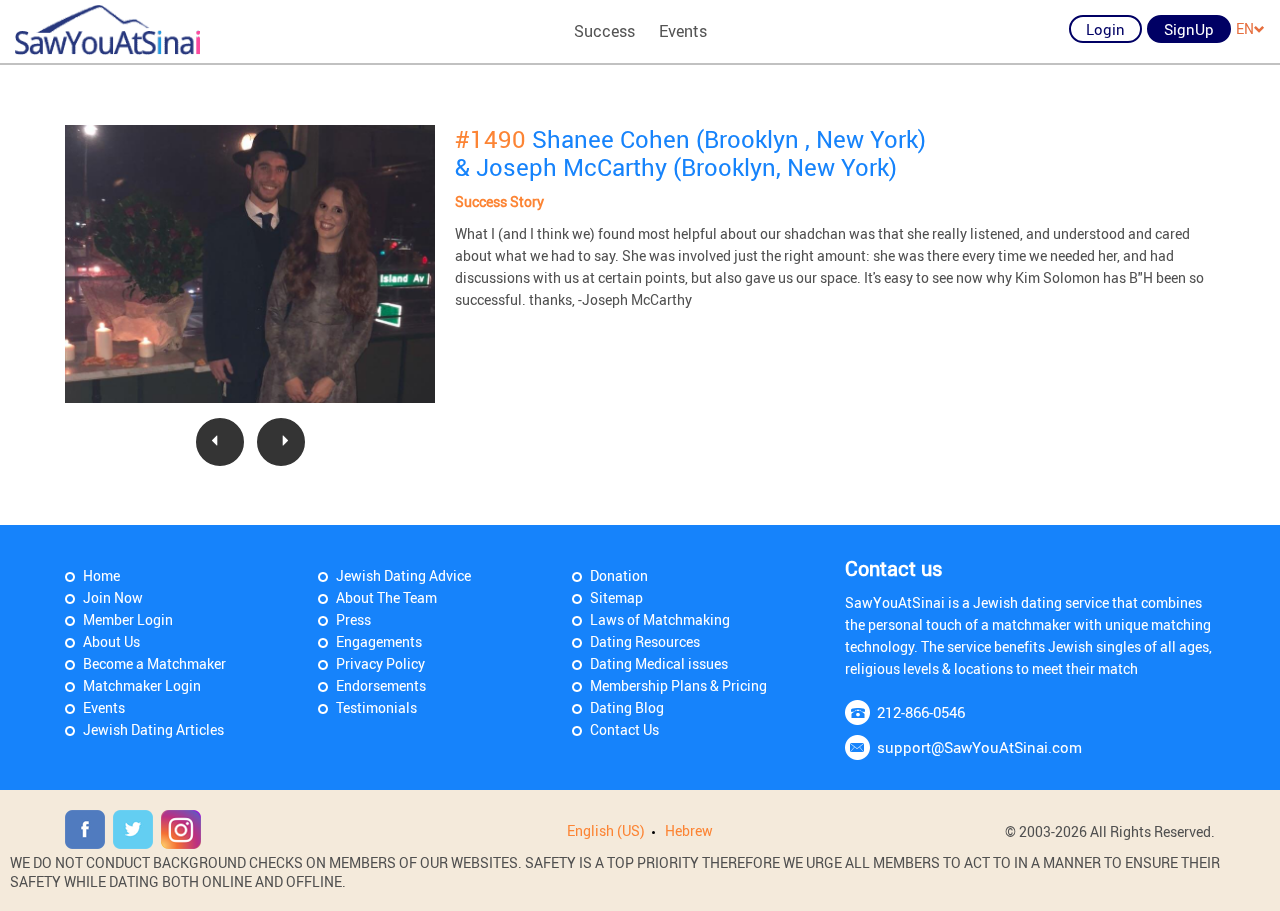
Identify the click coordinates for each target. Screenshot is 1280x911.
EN (1245, 28)
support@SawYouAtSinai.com (979, 747)
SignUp (1189, 29)
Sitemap (616, 597)
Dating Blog (627, 707)
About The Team (386, 597)
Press (353, 619)
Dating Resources (645, 641)
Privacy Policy (380, 663)
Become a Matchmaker (154, 663)
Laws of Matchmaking (660, 619)
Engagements (379, 641)
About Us (111, 641)
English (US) (606, 830)
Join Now (113, 597)
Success (604, 31)
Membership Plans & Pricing (678, 685)
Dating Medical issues (659, 663)
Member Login (128, 619)
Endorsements (381, 685)
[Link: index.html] (107, 30)
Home (101, 575)
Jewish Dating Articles (153, 729)
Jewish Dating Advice (403, 575)
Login (1105, 29)
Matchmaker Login (142, 685)
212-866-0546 (921, 712)
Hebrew (689, 830)
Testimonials (376, 707)
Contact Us (624, 729)
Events (683, 31)
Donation (619, 575)
